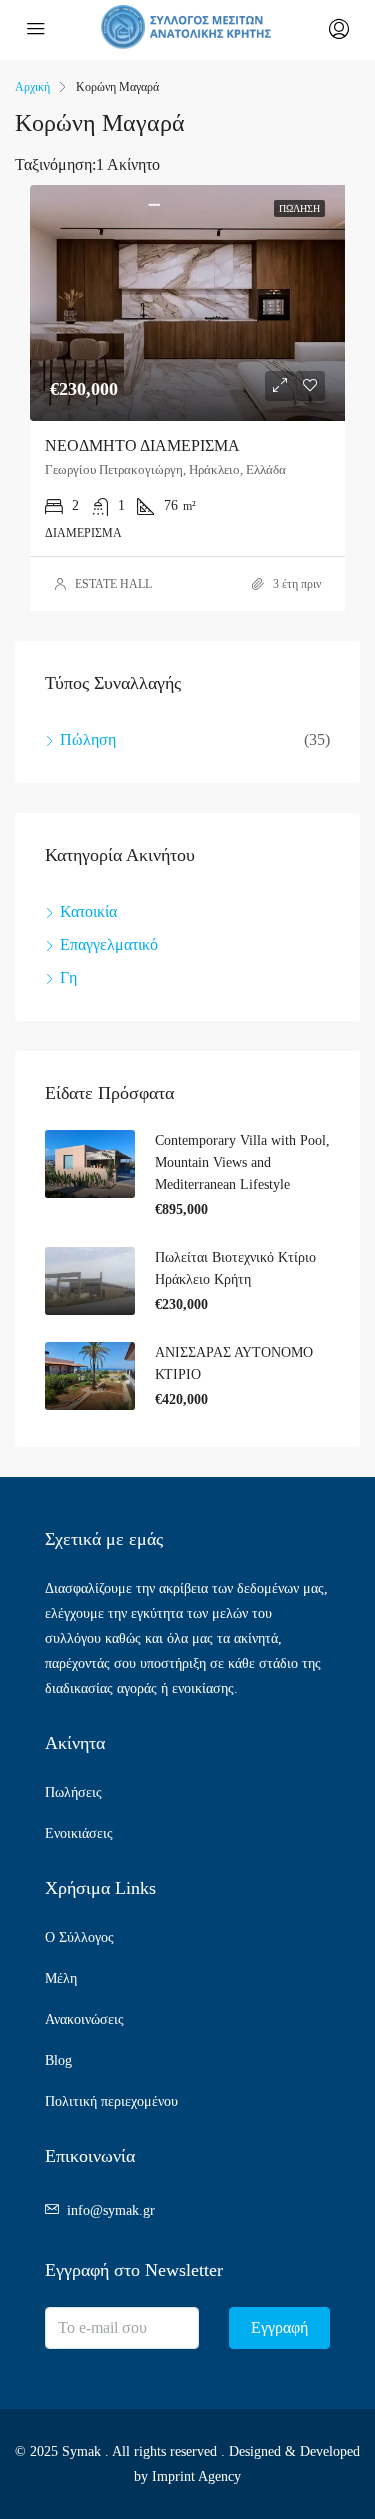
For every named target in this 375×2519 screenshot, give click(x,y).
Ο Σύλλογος (79, 1937)
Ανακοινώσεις (84, 2019)
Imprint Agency (196, 2476)
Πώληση (88, 739)
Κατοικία (88, 911)
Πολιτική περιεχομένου (111, 2101)
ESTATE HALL (113, 584)
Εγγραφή (279, 2327)
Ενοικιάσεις (79, 1833)
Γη (68, 977)
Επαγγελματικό (109, 944)
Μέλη (61, 1978)
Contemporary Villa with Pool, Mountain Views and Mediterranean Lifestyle (242, 1162)
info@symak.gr (111, 2210)
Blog (58, 2060)
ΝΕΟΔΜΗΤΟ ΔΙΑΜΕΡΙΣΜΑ (142, 445)
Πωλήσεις (73, 1792)
